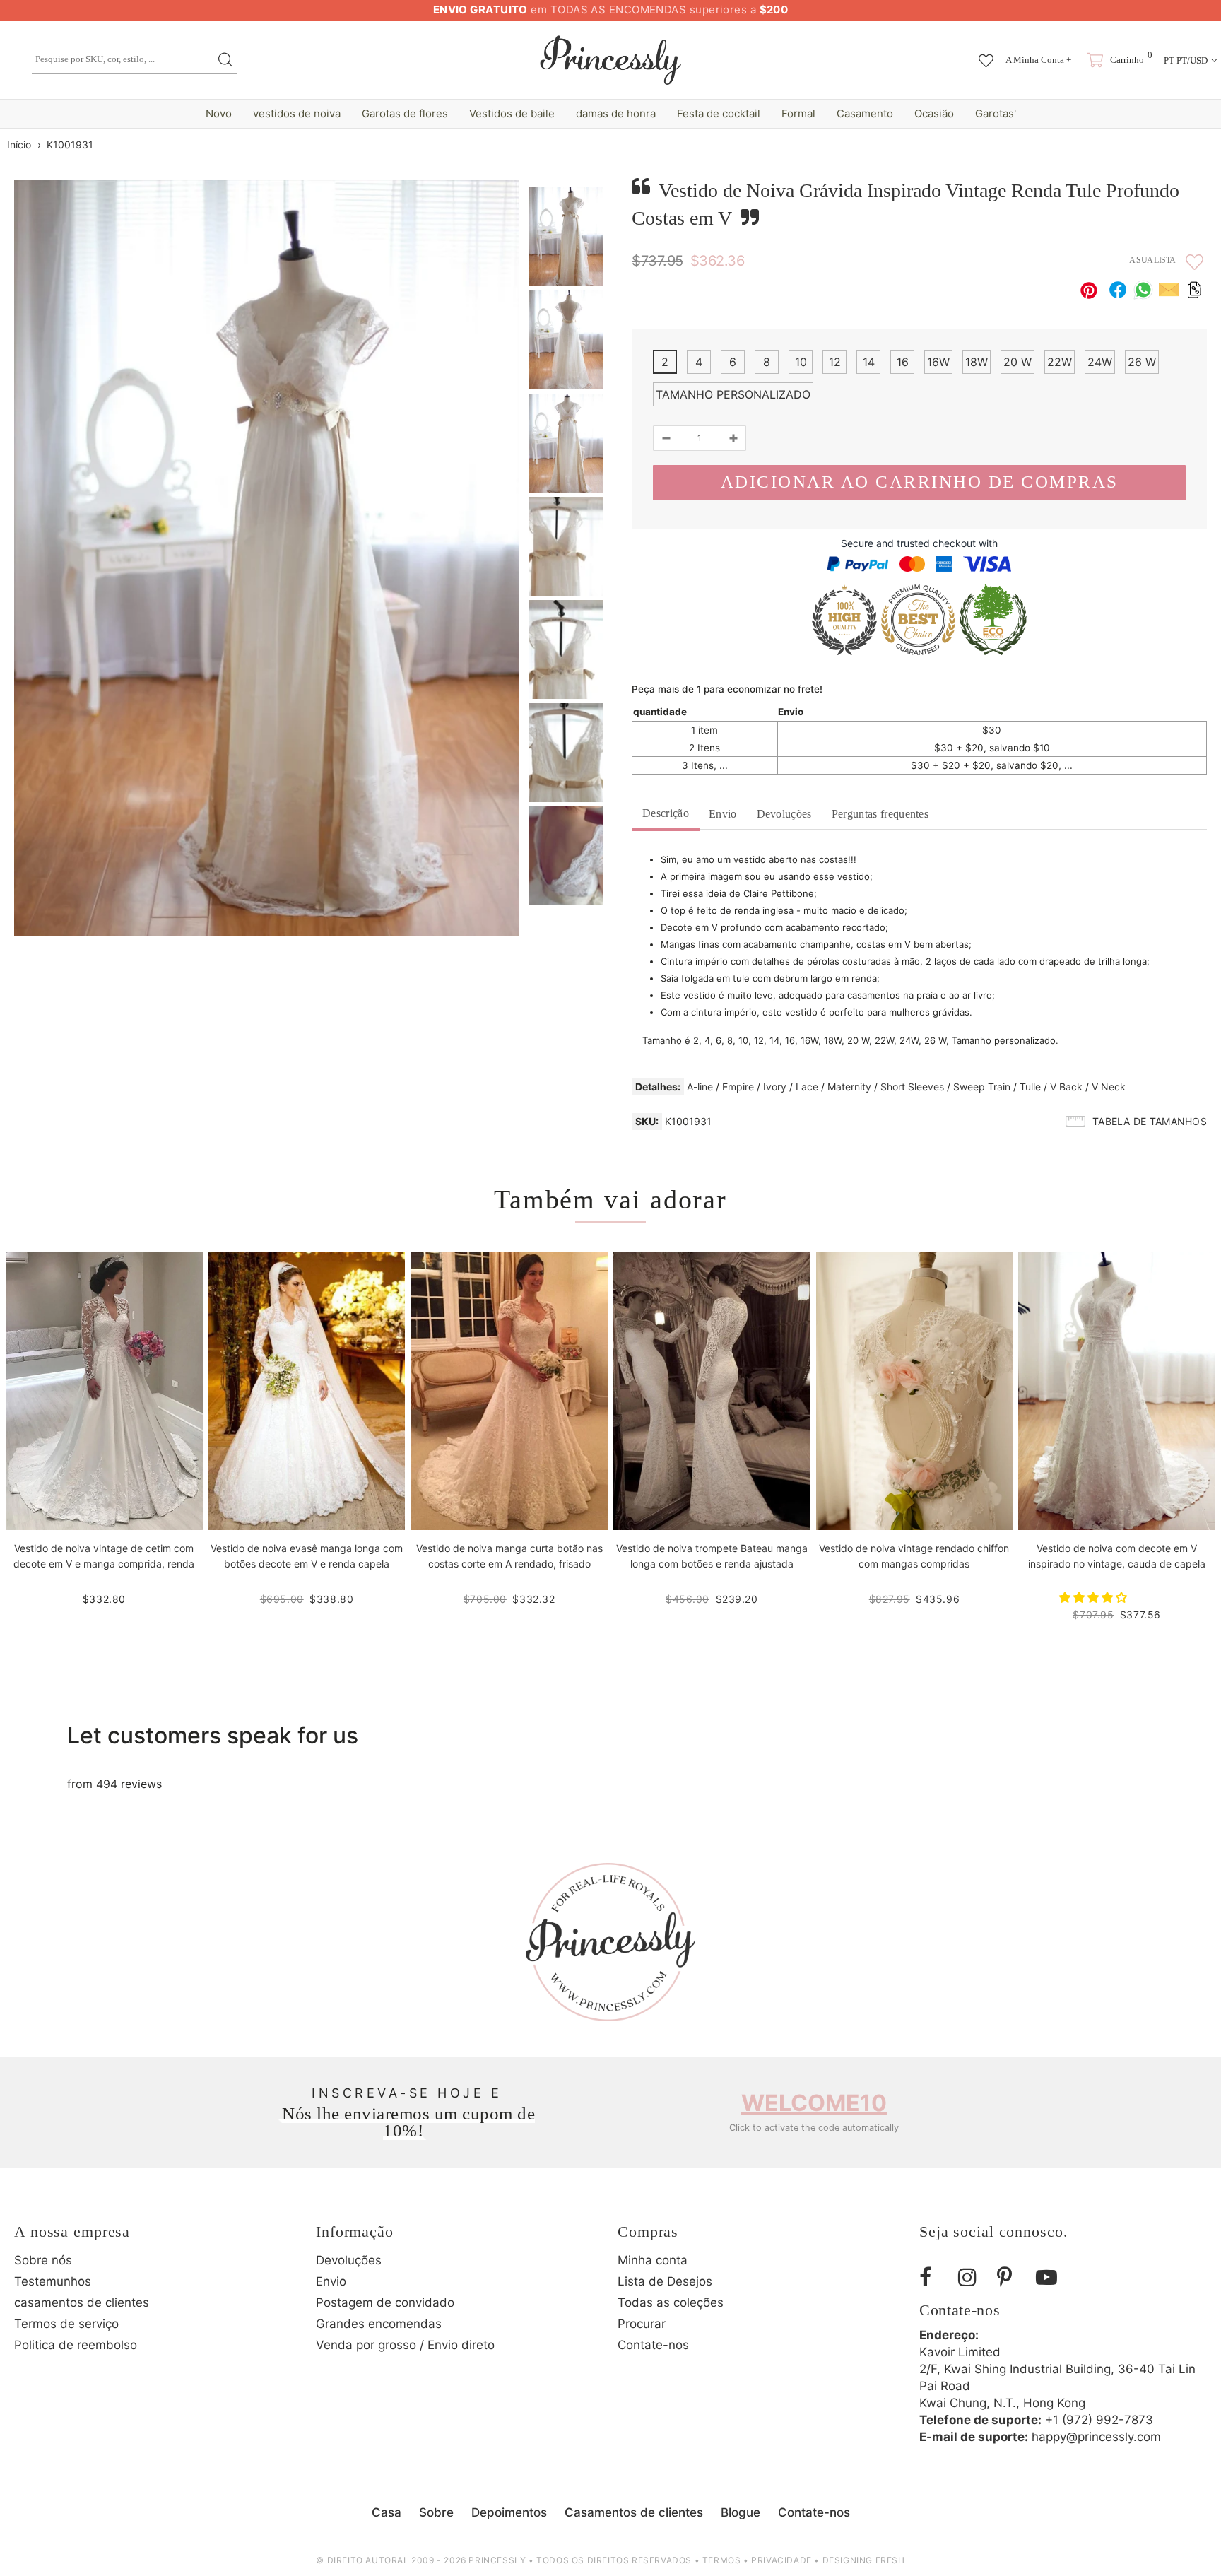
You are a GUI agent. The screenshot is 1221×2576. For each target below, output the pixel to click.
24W (1100, 362)
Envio (723, 814)
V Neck (1109, 1087)
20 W (1017, 362)
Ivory (775, 1087)
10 (801, 362)
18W (977, 362)
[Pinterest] (1011, 2277)
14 (869, 362)
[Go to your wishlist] (986, 54)
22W (1060, 362)
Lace (807, 1087)
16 (903, 362)
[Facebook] (933, 2277)
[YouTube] (1050, 2277)
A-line (700, 1087)
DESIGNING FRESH (864, 2560)
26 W (1142, 362)
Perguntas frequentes (880, 814)
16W (938, 362)
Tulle (1030, 1087)
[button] (1095, 1597)
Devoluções (784, 814)
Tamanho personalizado (733, 394)
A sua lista (1152, 260)
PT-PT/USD (1186, 60)
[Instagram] (972, 2277)
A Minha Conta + (1038, 60)
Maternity (849, 1087)
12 (835, 362)
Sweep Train (982, 1087)
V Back (1066, 1087)
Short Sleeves (912, 1087)
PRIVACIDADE (781, 2560)
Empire (738, 1087)
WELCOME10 (814, 2103)
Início (19, 145)
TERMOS (722, 2560)
